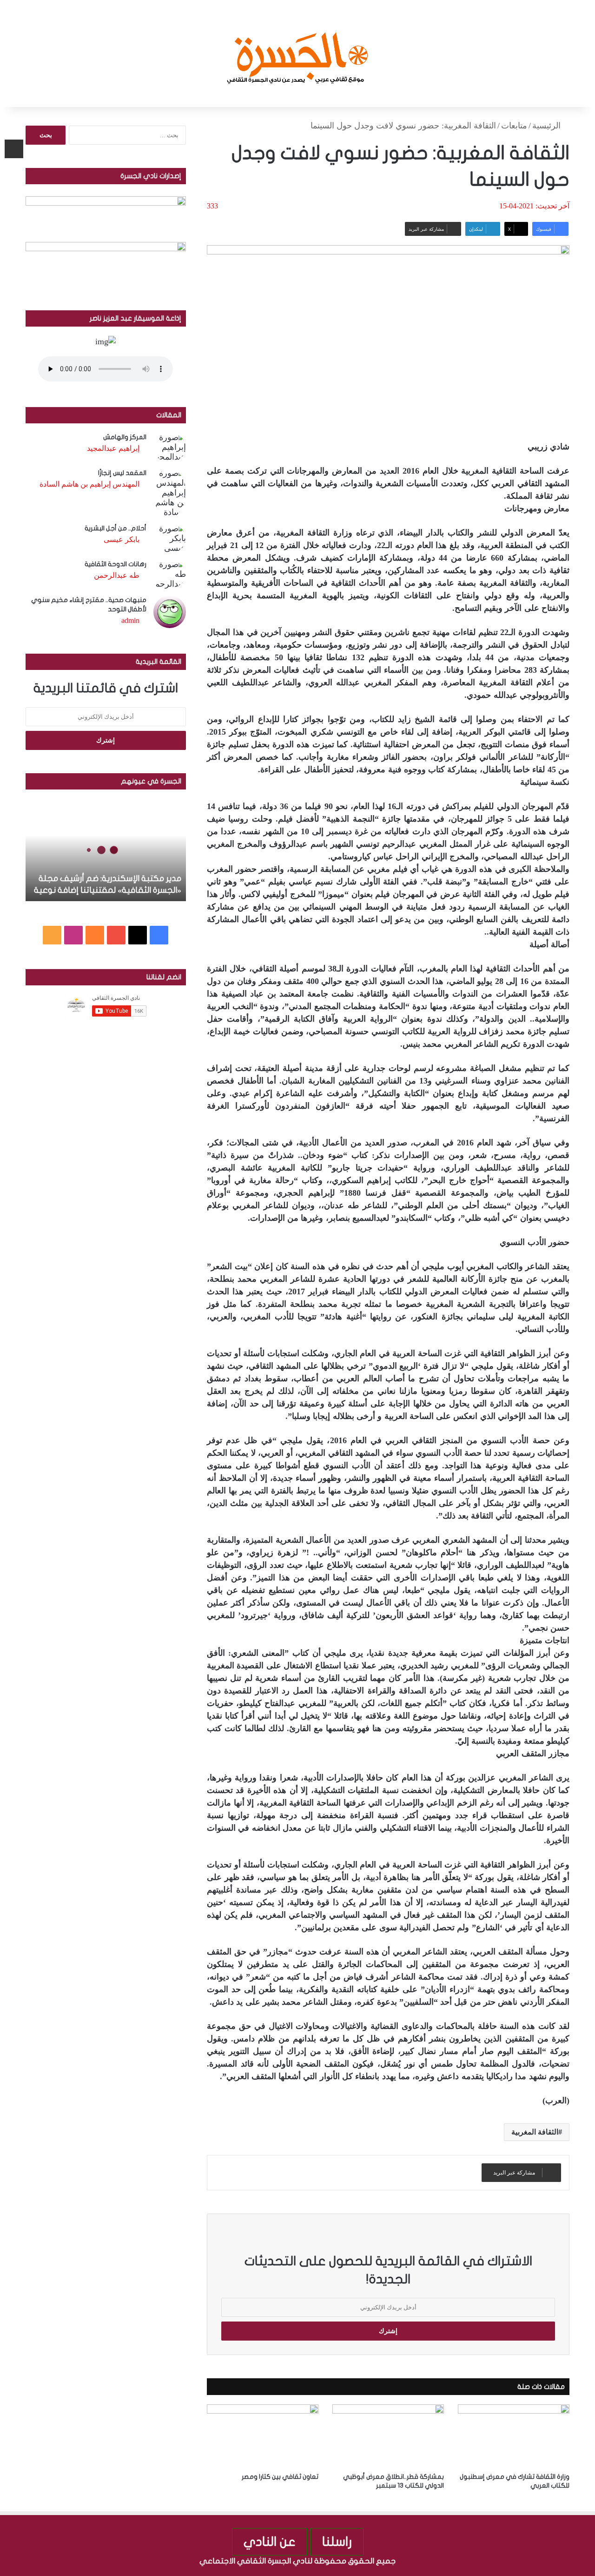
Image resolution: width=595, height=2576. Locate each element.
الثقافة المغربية (535, 2132)
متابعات (514, 126)
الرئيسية (548, 126)
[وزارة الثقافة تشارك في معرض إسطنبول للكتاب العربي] (514, 2436)
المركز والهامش (125, 437)
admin (130, 620)
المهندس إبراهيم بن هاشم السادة (89, 484)
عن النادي (270, 2542)
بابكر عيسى (122, 539)
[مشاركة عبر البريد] (14, 149)
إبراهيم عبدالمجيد (113, 448)
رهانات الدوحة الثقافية (116, 564)
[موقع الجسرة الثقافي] (298, 54)
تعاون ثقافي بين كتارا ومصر (280, 2477)
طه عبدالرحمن (117, 575)
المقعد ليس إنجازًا (122, 473)
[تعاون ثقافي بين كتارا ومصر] (263, 2436)
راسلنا (337, 2542)
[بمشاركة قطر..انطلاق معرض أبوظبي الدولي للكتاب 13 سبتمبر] (388, 2436)
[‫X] (138, 935)
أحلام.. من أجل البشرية (116, 528)
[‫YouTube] (116, 935)
